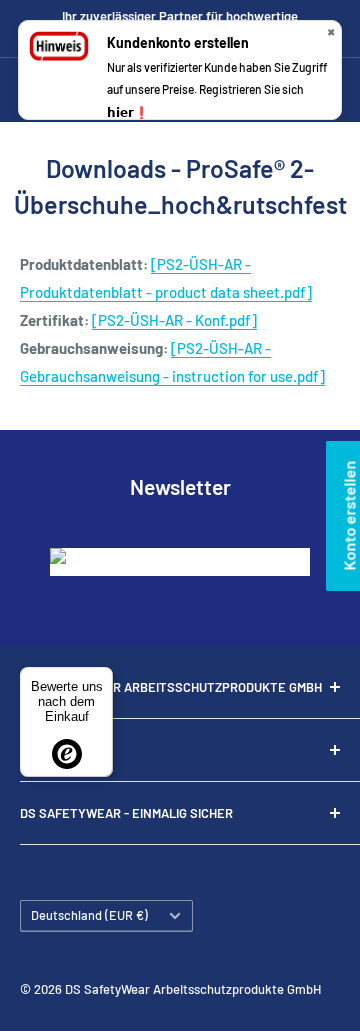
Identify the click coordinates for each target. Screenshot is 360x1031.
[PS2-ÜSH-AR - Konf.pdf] (174, 320)
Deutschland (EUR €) (89, 915)
